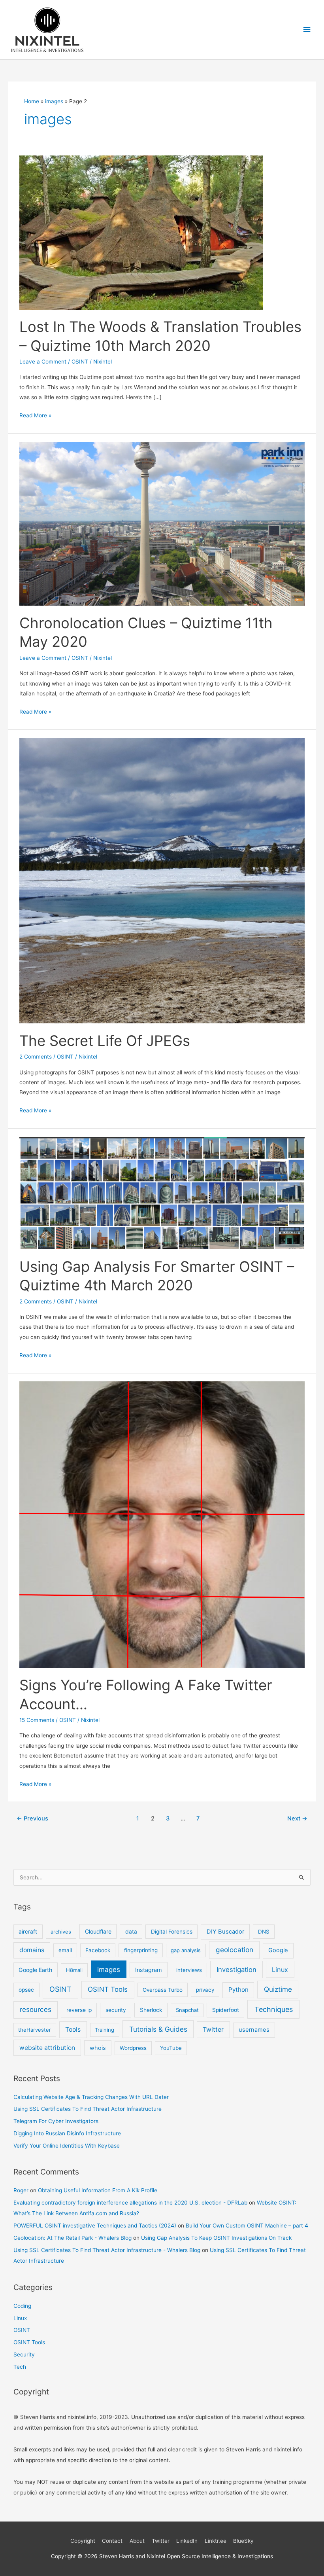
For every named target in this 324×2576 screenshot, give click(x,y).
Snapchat (187, 2010)
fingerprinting (141, 1950)
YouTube (171, 2048)
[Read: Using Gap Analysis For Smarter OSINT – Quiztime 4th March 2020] (162, 1193)
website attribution (47, 2048)
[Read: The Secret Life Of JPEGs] (162, 880)
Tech (20, 2367)
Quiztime (278, 1989)
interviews (189, 1970)
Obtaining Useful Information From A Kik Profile (98, 2190)
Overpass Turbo (163, 1990)
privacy (205, 1990)
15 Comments (37, 1720)
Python (238, 1990)
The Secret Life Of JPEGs (105, 1041)
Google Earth (35, 1970)
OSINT (80, 362)
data (131, 1932)
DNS (264, 1932)
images (109, 1969)
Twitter (213, 2030)
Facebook (98, 1950)
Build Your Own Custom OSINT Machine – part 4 (247, 2226)
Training (105, 2030)
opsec (26, 1990)
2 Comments (36, 1057)
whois (98, 2048)
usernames (254, 2030)
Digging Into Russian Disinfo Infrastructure (67, 2133)
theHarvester (35, 2030)
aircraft (28, 1932)
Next (297, 1818)
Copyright (83, 2541)
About (137, 2541)
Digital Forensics (172, 1932)
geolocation (235, 1950)
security (116, 2010)
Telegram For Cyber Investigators (56, 2121)
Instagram (149, 1970)
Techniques (274, 2009)
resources (36, 2010)
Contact (112, 2541)
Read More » (35, 416)
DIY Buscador (225, 1932)
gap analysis (186, 1950)
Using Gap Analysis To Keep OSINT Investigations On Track (216, 2238)
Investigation (236, 1970)
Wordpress (133, 2048)
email (65, 1950)
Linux (280, 1970)
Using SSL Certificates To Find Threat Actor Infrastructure (88, 2109)
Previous (32, 1818)
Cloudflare (98, 1931)
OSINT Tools (108, 1989)
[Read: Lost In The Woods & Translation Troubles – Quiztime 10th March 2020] (141, 232)
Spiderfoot (226, 2010)
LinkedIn (187, 2541)
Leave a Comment (43, 362)
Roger (21, 2190)
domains (32, 1950)
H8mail (74, 1970)
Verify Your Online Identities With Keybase (67, 2146)
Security (24, 2354)
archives (61, 1932)
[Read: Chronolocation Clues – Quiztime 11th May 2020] (162, 523)
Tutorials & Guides (158, 2029)
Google (278, 1950)
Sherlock (151, 2010)
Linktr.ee (216, 2541)
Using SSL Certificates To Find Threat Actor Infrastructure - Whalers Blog (107, 2250)
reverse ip (79, 2010)
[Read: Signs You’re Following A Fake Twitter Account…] (162, 1524)
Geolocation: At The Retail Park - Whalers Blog (73, 2238)
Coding (22, 2306)
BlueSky (243, 2541)
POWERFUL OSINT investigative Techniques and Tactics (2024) (95, 2226)
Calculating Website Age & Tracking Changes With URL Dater (91, 2097)
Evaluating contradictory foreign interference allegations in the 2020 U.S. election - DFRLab (130, 2203)
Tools (73, 2030)
